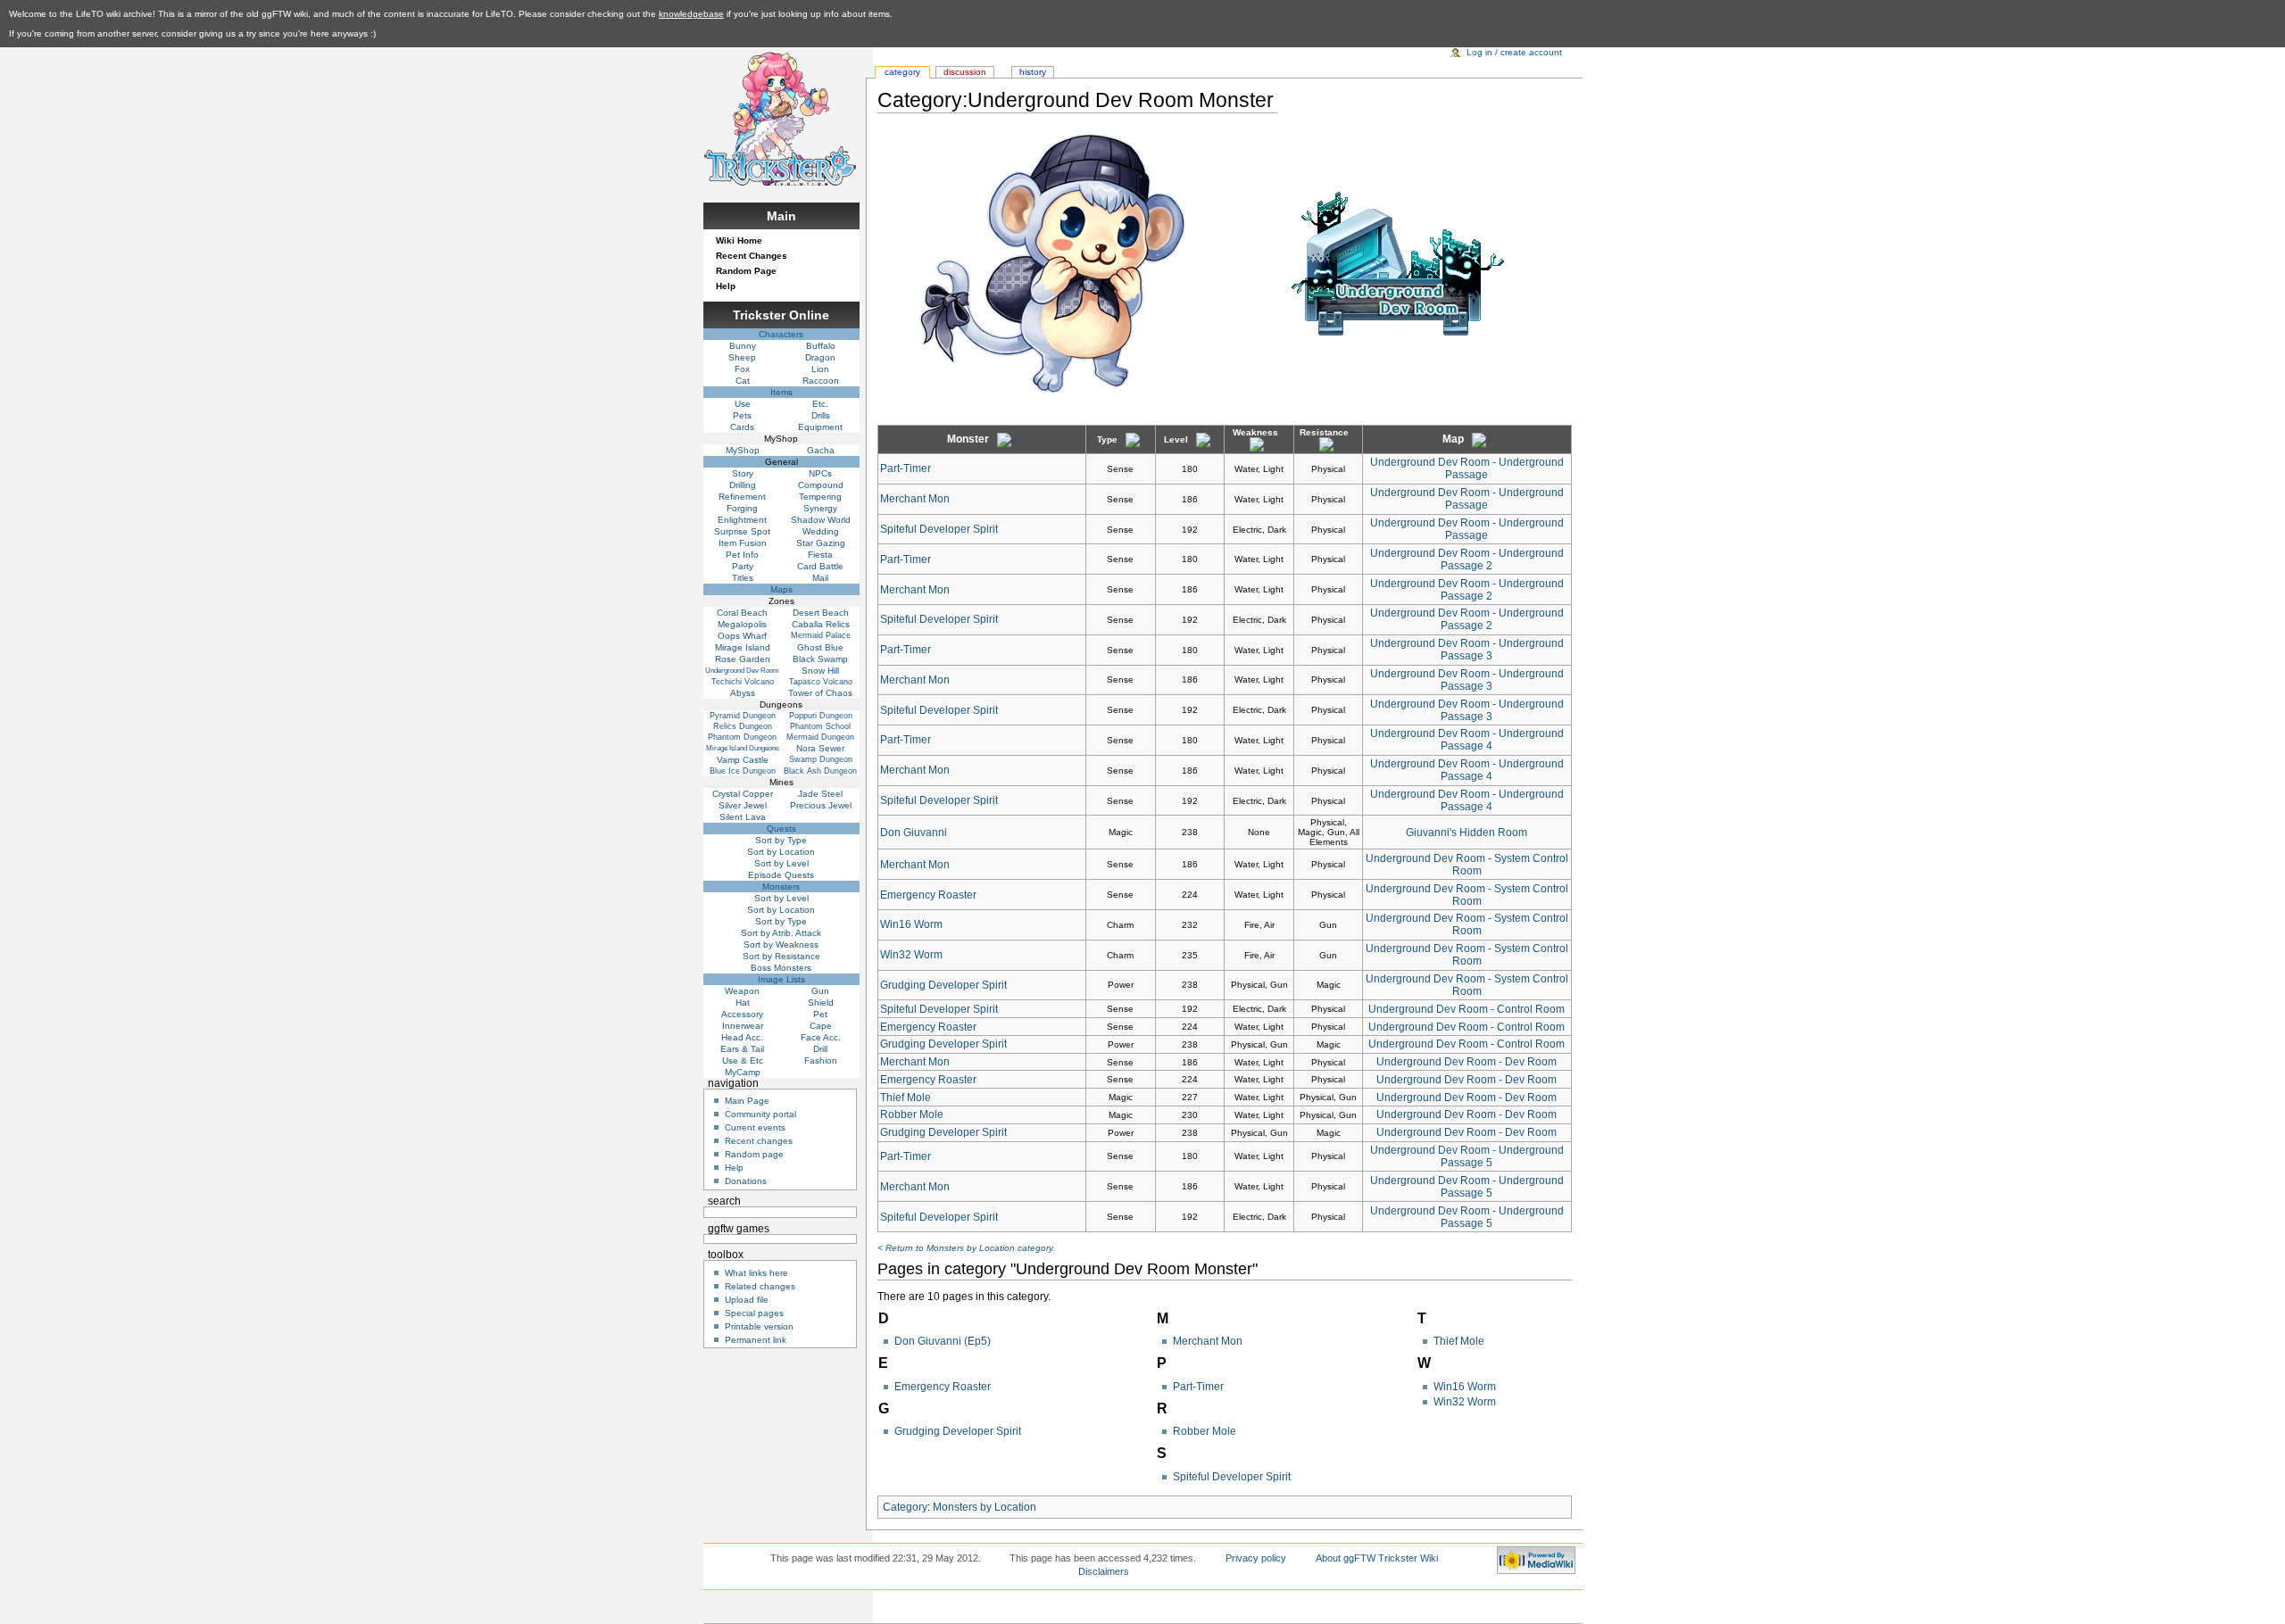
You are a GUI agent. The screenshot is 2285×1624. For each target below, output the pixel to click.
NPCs (820, 473)
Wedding (821, 531)
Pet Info (742, 555)
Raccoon (821, 381)
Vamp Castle (743, 760)
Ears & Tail (742, 1049)
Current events (755, 1127)
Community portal (760, 1114)
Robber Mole (912, 1114)
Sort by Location (781, 852)
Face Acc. (821, 1037)
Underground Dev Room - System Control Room (1467, 865)
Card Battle (820, 566)
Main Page (747, 1101)
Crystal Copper (743, 794)
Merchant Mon (915, 499)
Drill (820, 1049)
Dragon (820, 357)
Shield (821, 1003)
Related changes (760, 1286)
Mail (820, 578)
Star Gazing (821, 543)
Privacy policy (1256, 1558)
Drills (821, 415)
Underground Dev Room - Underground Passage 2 (1467, 559)
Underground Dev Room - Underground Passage (1467, 468)
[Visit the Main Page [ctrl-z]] (781, 116)
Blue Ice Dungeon (743, 771)
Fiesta (820, 555)
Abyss (743, 693)
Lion (820, 369)
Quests (781, 829)
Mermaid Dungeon (820, 737)
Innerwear (743, 1026)
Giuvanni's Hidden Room (1467, 833)
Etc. (820, 404)
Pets (742, 415)
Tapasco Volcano (821, 682)
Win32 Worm (911, 955)
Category (905, 1507)
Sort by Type (781, 840)
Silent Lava (743, 817)
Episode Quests (781, 875)
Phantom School (820, 726)
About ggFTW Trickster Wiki (1377, 1558)
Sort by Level (781, 863)
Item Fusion (743, 543)
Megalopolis (742, 624)
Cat (743, 381)
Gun (820, 991)
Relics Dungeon (743, 726)
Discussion (965, 72)
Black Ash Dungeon (820, 771)
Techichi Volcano (743, 682)
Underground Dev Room (742, 671)
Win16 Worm (911, 924)
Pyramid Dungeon (743, 716)
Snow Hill (820, 671)
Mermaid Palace (821, 635)
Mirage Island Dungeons (743, 748)
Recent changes (759, 1141)
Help (726, 286)
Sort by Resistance (781, 956)
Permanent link (756, 1340)
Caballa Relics (821, 624)
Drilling (743, 485)
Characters (781, 334)
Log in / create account (1514, 52)
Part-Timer (906, 468)
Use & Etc (743, 1061)
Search (724, 1201)
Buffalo (821, 346)
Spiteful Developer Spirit (939, 529)
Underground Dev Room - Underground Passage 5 (1467, 1156)
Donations (746, 1181)
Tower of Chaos (820, 693)
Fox (742, 369)
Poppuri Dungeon (821, 716)
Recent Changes (752, 256)
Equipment (820, 427)
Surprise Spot (742, 531)
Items (781, 392)
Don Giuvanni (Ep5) (943, 1341)
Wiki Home (739, 240)
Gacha (821, 450)
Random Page (746, 271)
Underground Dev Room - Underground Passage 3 (1467, 650)
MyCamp (743, 1072)
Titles (743, 578)
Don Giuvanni (914, 833)
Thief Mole (906, 1098)
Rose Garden (743, 659)
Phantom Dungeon (742, 737)
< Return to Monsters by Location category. (966, 1248)
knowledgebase (691, 14)
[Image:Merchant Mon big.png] (1051, 263)
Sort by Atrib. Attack (781, 933)
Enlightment (742, 520)
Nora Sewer (820, 748)
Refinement (742, 497)
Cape (821, 1026)
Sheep (742, 357)
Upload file (747, 1300)
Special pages (754, 1313)
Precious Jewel (821, 805)
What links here (756, 1273)
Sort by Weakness (781, 945)
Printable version (759, 1326)
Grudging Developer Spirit (943, 985)
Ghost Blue (820, 647)
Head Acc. (742, 1037)
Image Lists (781, 979)
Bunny (743, 346)
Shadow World (821, 520)
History (1033, 72)
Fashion (821, 1061)
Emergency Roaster (928, 895)
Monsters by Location (985, 1507)
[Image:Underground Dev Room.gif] (1398, 263)
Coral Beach (742, 613)
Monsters (781, 887)
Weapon (742, 991)
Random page (754, 1154)
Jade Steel (820, 794)
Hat (743, 1003)
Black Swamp (820, 659)
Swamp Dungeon (821, 759)
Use (743, 404)
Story (743, 473)
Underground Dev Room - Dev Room (1467, 1062)
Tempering (820, 497)
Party (743, 566)
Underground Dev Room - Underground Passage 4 (1467, 740)
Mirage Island (743, 647)
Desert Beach (821, 613)
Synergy (820, 508)
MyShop (743, 450)
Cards (742, 427)
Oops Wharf (742, 636)
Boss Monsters (781, 968)
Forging (742, 508)
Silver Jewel (743, 805)
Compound (821, 485)
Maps (781, 589)
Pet (820, 1014)
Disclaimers (1104, 1571)
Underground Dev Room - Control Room (1467, 1009)
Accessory (742, 1014)
